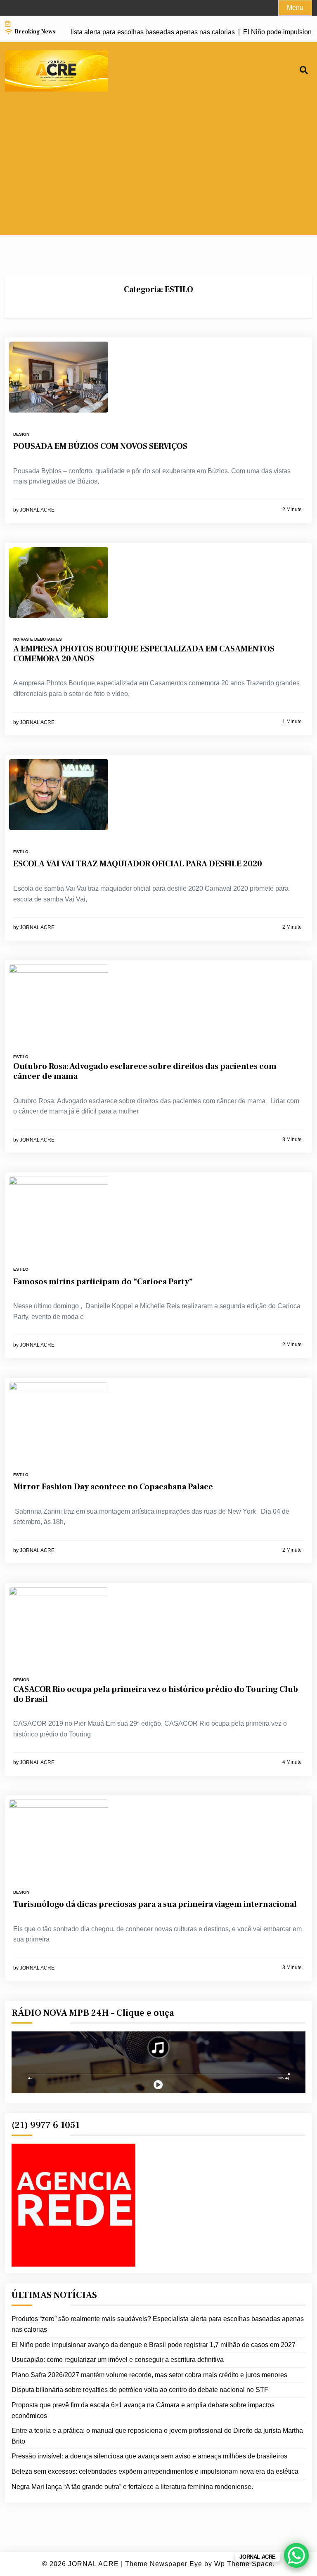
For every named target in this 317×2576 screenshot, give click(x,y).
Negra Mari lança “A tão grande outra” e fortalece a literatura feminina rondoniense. (132, 2487)
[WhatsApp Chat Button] (296, 2555)
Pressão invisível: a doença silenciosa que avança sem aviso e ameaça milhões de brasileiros (149, 2456)
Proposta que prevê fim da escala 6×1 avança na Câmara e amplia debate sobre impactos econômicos (143, 2410)
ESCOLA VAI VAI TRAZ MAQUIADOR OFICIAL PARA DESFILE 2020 (138, 864)
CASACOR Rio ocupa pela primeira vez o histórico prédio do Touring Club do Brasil (156, 1694)
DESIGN (21, 434)
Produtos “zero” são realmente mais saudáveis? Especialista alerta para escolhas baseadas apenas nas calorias (158, 2324)
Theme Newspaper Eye (164, 2564)
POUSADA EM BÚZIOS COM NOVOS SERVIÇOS (100, 446)
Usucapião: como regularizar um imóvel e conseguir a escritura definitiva (118, 2360)
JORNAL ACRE (37, 510)
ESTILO (21, 852)
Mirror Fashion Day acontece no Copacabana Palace (113, 1487)
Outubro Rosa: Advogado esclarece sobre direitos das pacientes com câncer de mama (145, 1071)
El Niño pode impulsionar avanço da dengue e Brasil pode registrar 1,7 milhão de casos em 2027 (154, 2345)
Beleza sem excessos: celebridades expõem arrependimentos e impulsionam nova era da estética (155, 2471)
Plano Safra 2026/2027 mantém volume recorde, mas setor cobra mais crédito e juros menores (149, 2375)
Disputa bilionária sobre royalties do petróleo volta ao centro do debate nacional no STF (140, 2390)
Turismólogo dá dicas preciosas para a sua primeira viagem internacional (155, 1904)
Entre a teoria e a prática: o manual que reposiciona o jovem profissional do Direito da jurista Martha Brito (157, 2436)
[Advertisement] (158, 177)
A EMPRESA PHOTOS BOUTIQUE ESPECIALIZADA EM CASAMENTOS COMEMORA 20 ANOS (144, 654)
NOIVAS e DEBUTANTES (38, 639)
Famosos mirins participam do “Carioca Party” (103, 1282)
